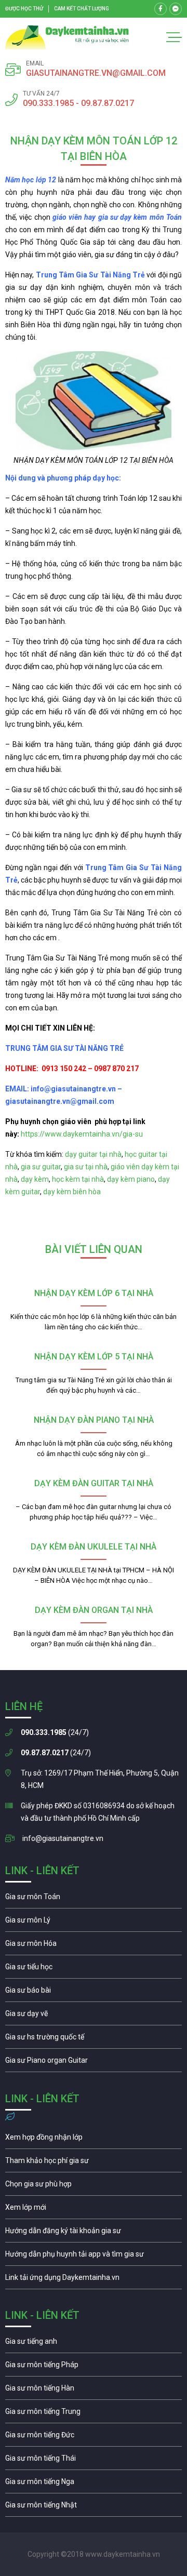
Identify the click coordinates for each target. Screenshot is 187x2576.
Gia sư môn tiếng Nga (94, 2280)
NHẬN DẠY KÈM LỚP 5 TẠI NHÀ (94, 1357)
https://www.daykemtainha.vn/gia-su (82, 1134)
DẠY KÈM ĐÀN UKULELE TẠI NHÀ (94, 1547)
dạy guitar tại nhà (93, 1154)
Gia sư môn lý (94, 1923)
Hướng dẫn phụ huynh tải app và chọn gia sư (94, 2257)
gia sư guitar (41, 1167)
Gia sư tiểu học (94, 1969)
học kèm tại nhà (78, 1179)
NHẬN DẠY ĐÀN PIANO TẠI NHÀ (94, 1420)
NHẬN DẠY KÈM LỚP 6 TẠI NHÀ (94, 1293)
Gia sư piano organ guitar (94, 2063)
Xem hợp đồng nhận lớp (94, 2140)
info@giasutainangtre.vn (63, 1838)
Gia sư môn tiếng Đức (94, 2437)
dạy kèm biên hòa (72, 1192)
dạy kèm (35, 1179)
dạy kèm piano (131, 1179)
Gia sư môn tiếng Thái (94, 2461)
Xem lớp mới (94, 2210)
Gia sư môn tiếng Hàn (94, 2391)
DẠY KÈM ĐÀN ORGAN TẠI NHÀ (94, 1610)
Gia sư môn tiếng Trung (94, 2414)
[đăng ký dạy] (67, 37)
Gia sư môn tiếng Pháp (94, 2367)
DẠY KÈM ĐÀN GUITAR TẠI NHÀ (94, 1483)
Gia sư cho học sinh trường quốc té (94, 2039)
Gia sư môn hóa (94, 1946)
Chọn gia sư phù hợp (94, 2186)
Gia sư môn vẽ (94, 2016)
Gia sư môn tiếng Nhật (94, 2507)
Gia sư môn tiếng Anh (94, 2344)
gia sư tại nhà (86, 1167)
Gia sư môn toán (94, 1899)
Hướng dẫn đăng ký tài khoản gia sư (94, 2233)
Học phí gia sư (94, 2163)
